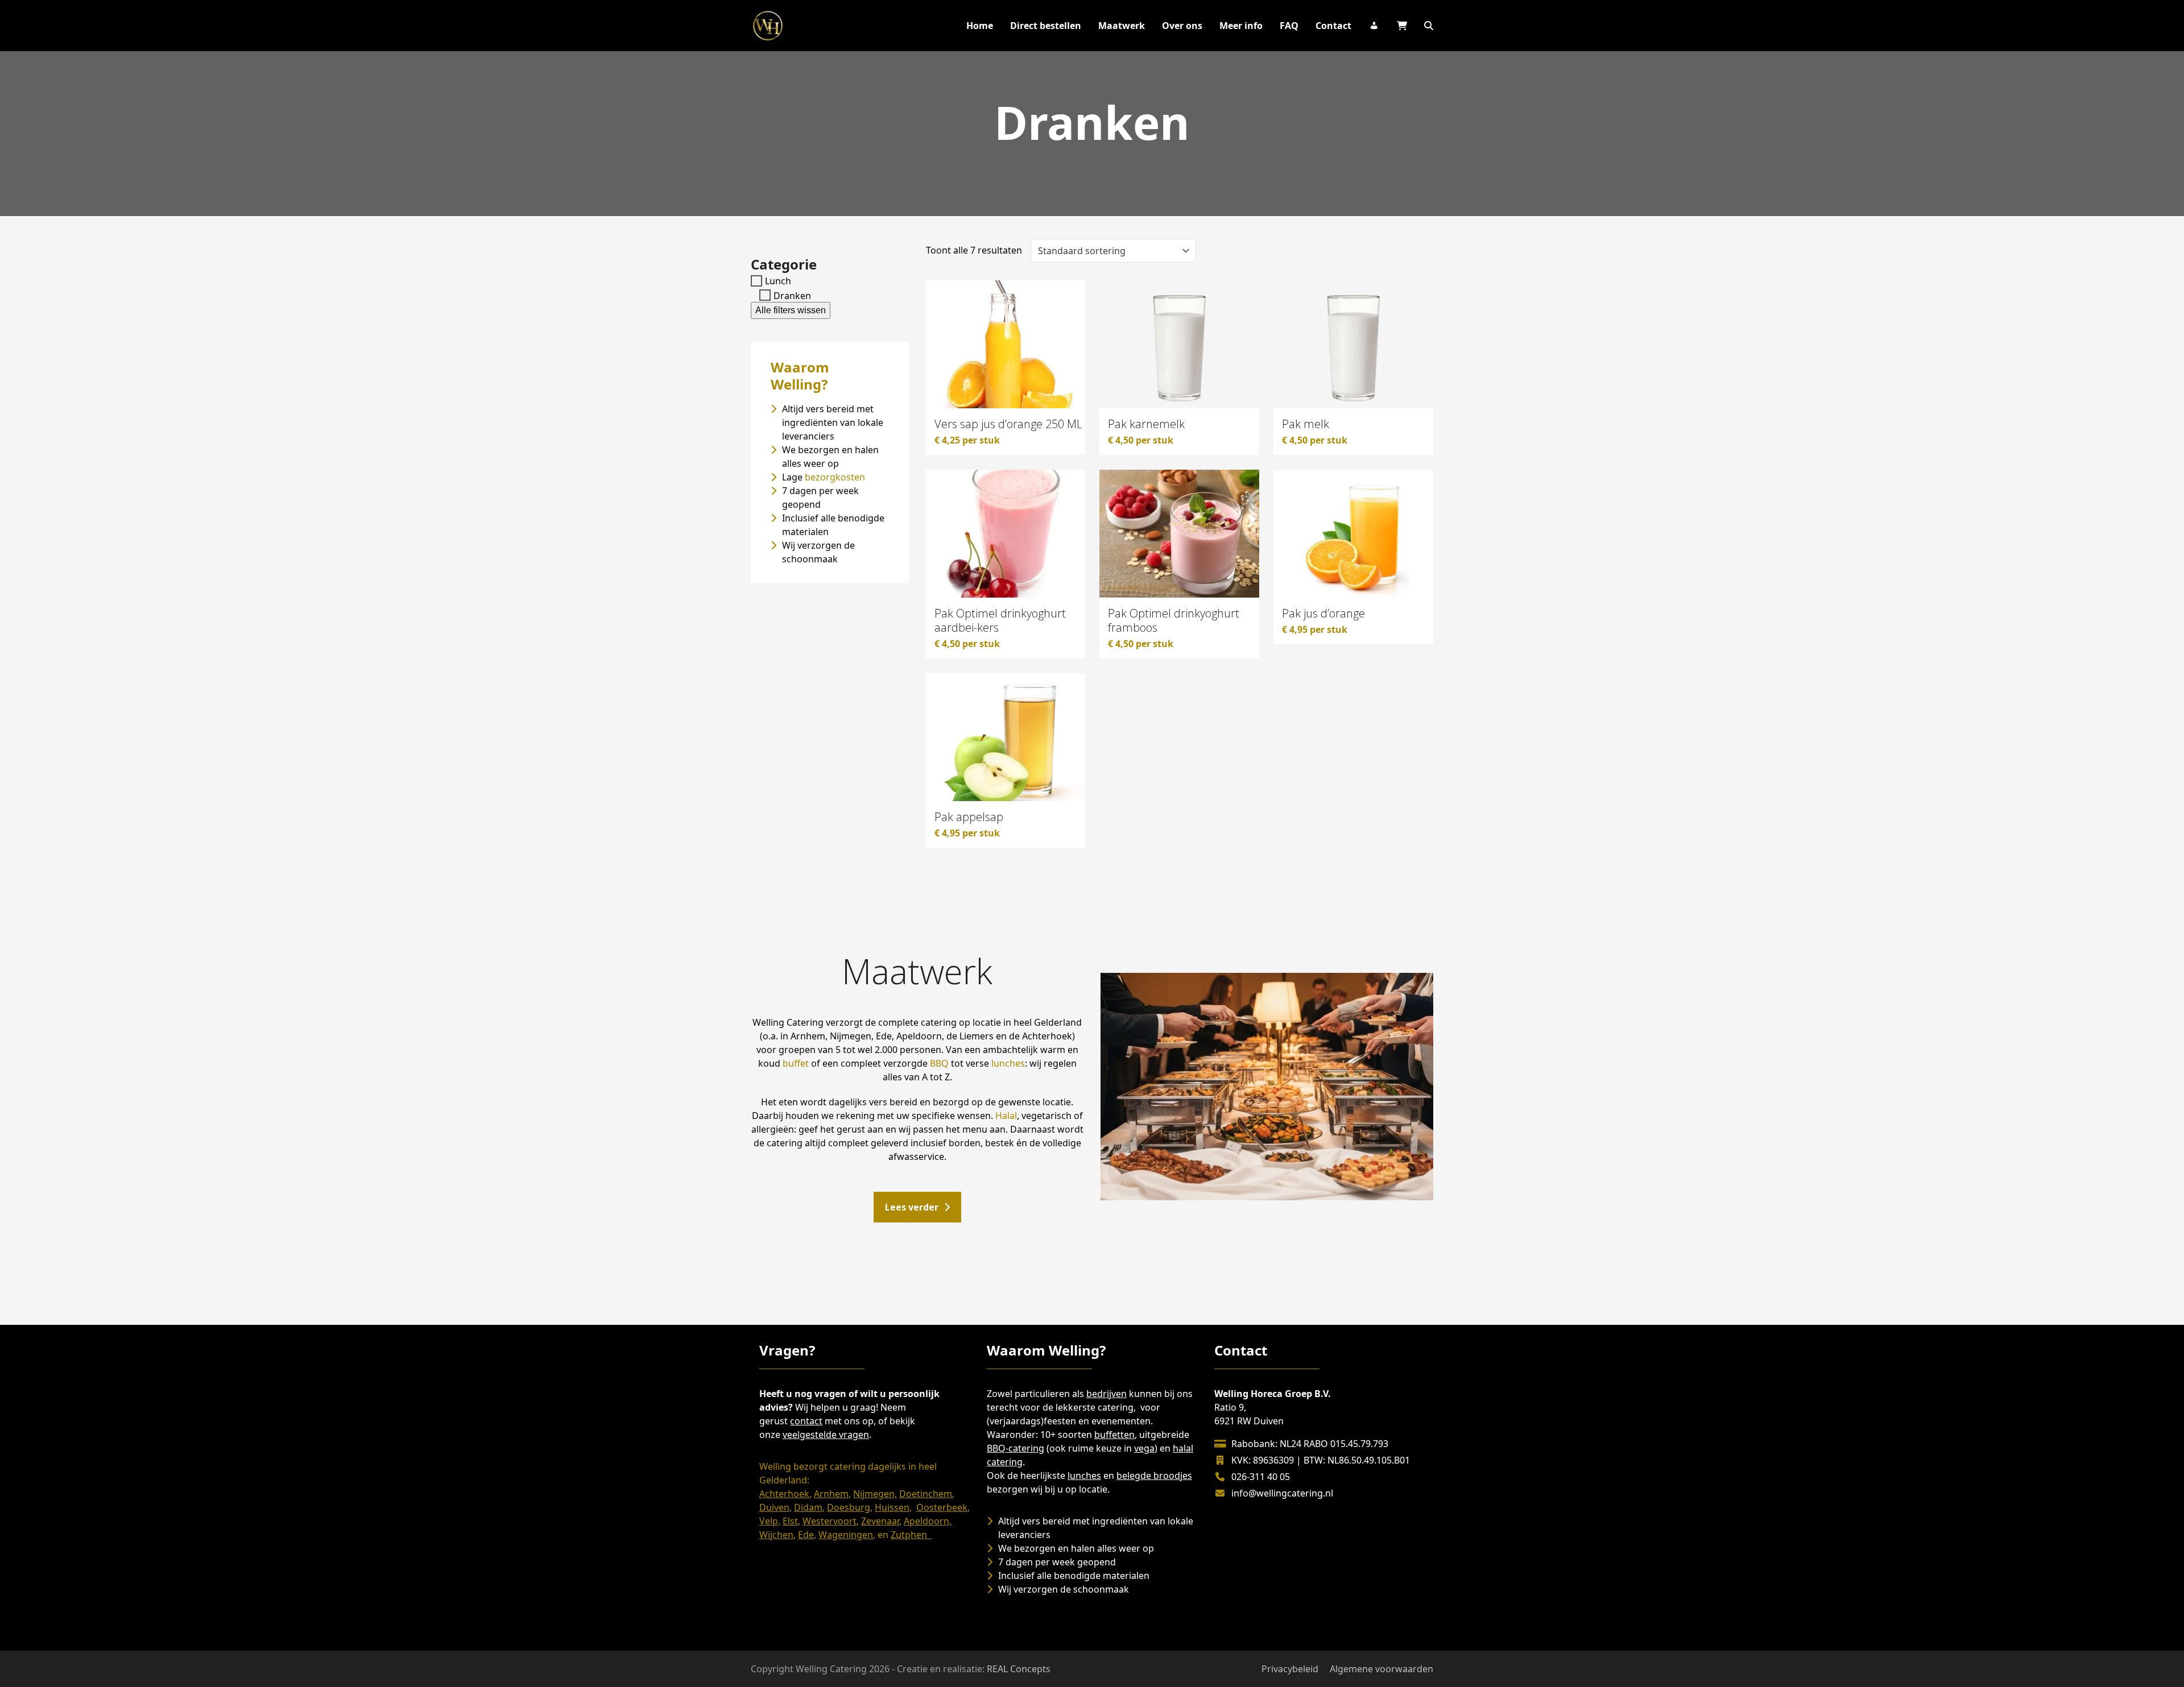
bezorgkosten (835, 477)
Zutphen (911, 1535)
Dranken (792, 295)
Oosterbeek (942, 1507)
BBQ (939, 1063)
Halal (1006, 1116)
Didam (808, 1507)
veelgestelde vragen (826, 1435)
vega (1144, 1448)
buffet (796, 1063)
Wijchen (776, 1535)
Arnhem (831, 1494)
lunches (1008, 1063)
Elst (790, 1521)
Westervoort (830, 1521)
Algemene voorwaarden (1381, 1669)
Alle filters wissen (791, 310)
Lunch (778, 281)
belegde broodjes (1154, 1475)
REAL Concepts (1019, 1669)
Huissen (892, 1507)
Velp (769, 1521)
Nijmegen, (875, 1494)
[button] (1429, 26)
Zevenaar (880, 1521)
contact (806, 1421)
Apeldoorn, (928, 1521)
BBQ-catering (1016, 1448)
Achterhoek (784, 1494)
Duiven (774, 1507)
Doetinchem (926, 1494)
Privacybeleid (1290, 1669)
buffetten (1114, 1435)
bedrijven (1107, 1394)
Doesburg (849, 1507)
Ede (806, 1535)
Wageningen (846, 1535)
